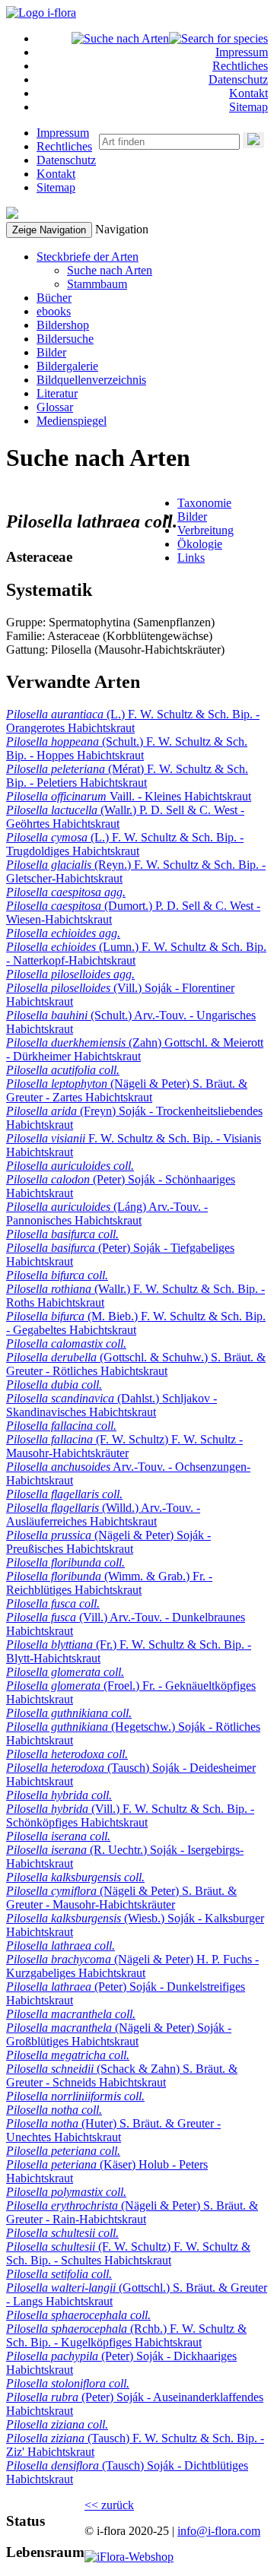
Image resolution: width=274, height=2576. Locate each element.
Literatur (57, 393)
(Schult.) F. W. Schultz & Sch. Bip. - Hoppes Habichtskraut (127, 748)
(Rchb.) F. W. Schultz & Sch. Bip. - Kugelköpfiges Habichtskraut (126, 2335)
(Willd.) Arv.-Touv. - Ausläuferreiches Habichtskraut (103, 1515)
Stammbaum (97, 284)
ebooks (54, 311)
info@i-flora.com (219, 2531)
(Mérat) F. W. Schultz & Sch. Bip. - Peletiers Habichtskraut (127, 776)
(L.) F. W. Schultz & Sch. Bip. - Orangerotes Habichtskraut (133, 721)
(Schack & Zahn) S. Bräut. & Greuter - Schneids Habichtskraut (122, 2075)
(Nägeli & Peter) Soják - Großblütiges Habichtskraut (119, 2034)
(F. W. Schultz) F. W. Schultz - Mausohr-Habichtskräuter (124, 1446)
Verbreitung (205, 530)
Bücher (54, 298)
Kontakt (249, 93)
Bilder (51, 352)
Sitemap (249, 107)
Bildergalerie (67, 366)
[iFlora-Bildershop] (129, 2557)
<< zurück (109, 2505)
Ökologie (200, 544)
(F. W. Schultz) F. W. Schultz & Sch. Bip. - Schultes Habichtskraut (128, 2253)
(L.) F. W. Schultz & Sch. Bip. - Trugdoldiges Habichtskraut (125, 844)
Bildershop (63, 325)
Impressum (242, 52)
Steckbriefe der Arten (88, 257)
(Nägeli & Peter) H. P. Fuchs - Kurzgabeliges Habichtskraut (132, 1966)
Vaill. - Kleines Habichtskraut (129, 796)
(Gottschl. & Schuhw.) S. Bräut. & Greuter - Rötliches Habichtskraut (136, 1364)
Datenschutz (238, 79)
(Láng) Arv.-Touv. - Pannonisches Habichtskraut (107, 1214)
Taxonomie (204, 503)
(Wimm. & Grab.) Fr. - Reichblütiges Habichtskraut (109, 1583)
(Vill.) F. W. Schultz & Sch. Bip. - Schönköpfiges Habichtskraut (130, 1816)
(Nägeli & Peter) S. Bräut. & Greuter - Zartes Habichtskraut (127, 1090)
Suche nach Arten (110, 270)
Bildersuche (65, 339)
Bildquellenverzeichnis (91, 380)
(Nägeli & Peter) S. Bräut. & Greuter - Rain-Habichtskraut (132, 2212)
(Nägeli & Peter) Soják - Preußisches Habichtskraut (108, 1542)
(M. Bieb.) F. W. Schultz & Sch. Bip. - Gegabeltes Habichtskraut (136, 1323)
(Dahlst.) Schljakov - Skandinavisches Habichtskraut (112, 1405)
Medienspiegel (72, 421)
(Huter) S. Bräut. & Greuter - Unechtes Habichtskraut (113, 2130)
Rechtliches (240, 66)
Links (191, 558)
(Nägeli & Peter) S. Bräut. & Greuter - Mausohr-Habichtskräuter (121, 1898)
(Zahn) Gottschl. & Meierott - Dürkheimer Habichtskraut (135, 1049)
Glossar (55, 407)
